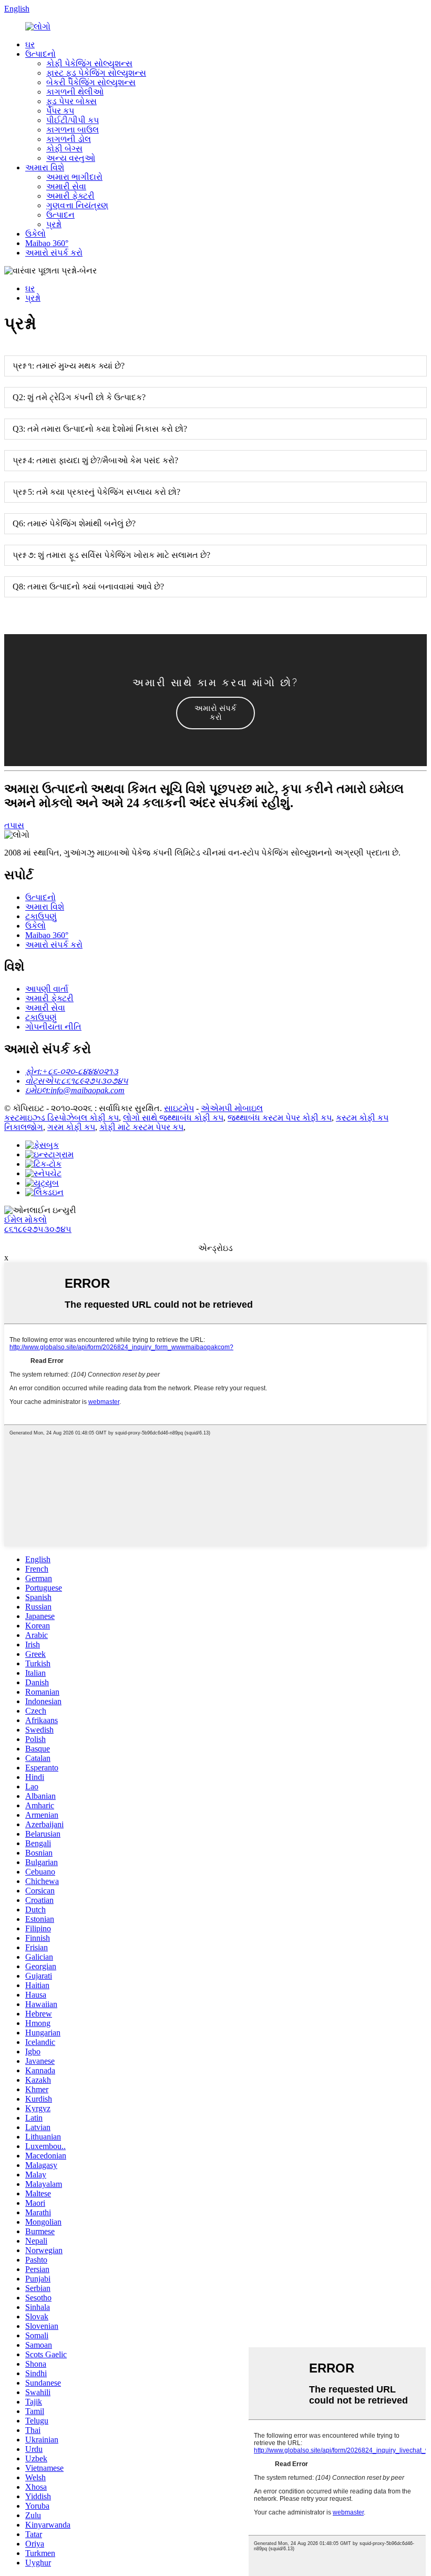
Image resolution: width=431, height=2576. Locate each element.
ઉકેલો (35, 234)
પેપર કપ (60, 111)
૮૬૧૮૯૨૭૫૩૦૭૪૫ (38, 1229)
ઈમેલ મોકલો (25, 1220)
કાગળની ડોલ (69, 139)
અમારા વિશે (45, 167)
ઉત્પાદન (60, 215)
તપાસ (14, 825)
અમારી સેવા (66, 186)
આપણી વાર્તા (47, 989)
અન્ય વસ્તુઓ (71, 158)
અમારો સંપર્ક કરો (54, 253)
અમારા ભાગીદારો (74, 177)
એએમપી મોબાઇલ (232, 1108)
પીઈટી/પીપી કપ (73, 120)
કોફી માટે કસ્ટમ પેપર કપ (141, 1127)
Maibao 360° (47, 243)
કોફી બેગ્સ (64, 149)
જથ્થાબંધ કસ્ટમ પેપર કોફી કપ (280, 1118)
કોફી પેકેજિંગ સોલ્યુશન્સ (89, 63)
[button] (215, 713)
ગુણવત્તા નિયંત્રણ (77, 205)
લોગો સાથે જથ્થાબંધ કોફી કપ (173, 1118)
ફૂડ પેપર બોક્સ (71, 101)
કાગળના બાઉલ (73, 130)
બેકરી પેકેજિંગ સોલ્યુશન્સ (91, 82)
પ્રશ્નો (54, 224)
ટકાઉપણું (41, 916)
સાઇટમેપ (179, 1108)
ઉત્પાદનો (40, 54)
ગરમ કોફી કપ (71, 1127)
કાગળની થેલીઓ (75, 92)
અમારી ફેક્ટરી (70, 196)
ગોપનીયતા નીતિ (53, 1027)
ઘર (30, 44)
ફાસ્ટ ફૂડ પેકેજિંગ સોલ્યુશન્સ (96, 73)
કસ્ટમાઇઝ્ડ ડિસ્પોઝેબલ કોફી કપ (61, 1118)
